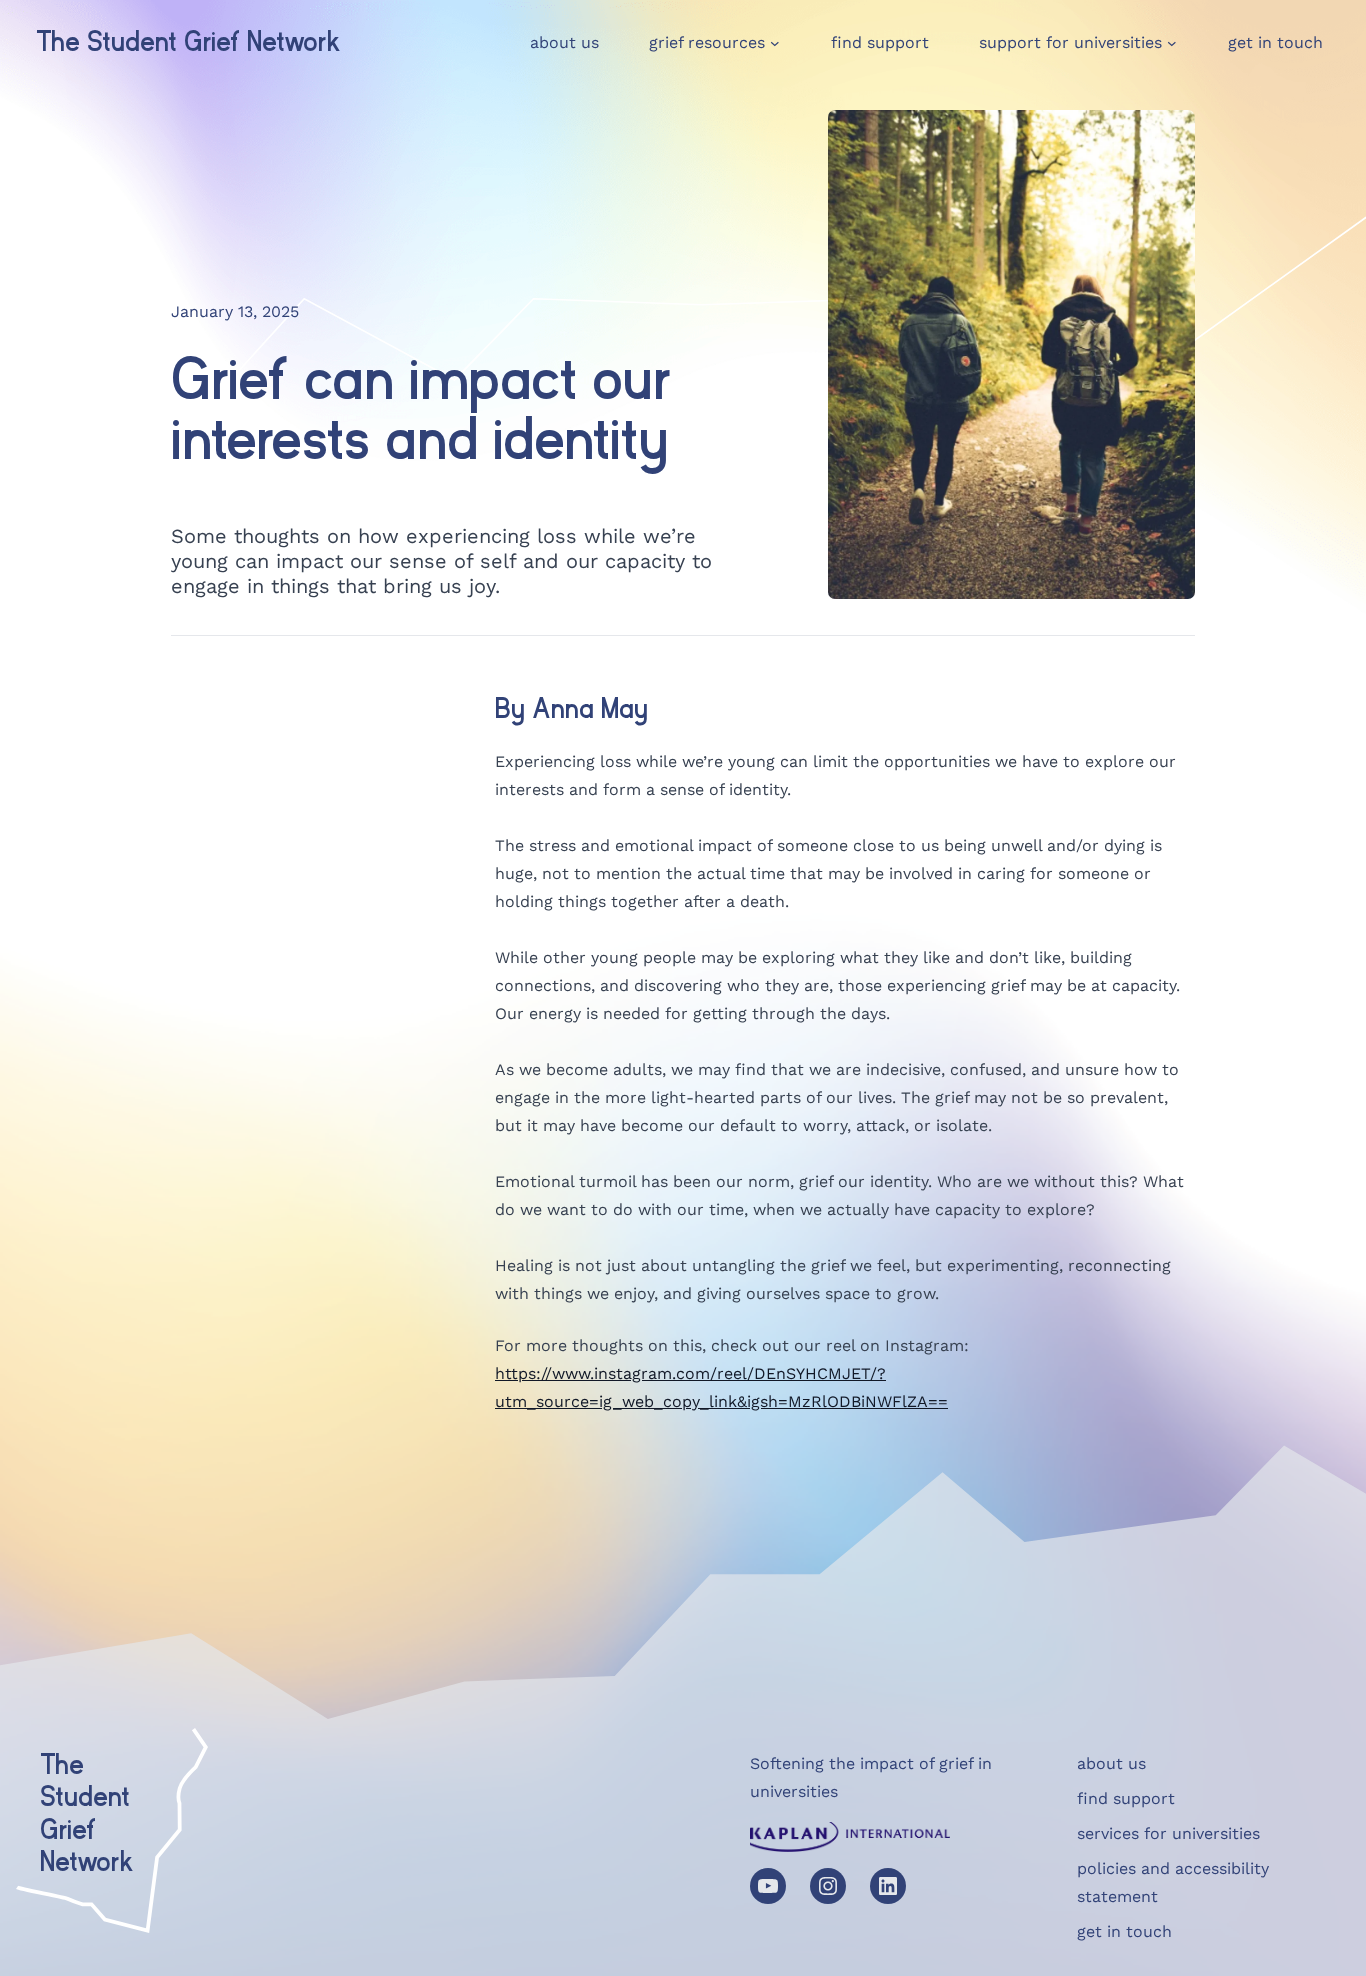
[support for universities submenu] (1172, 43)
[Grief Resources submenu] (775, 43)
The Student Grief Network (188, 42)
